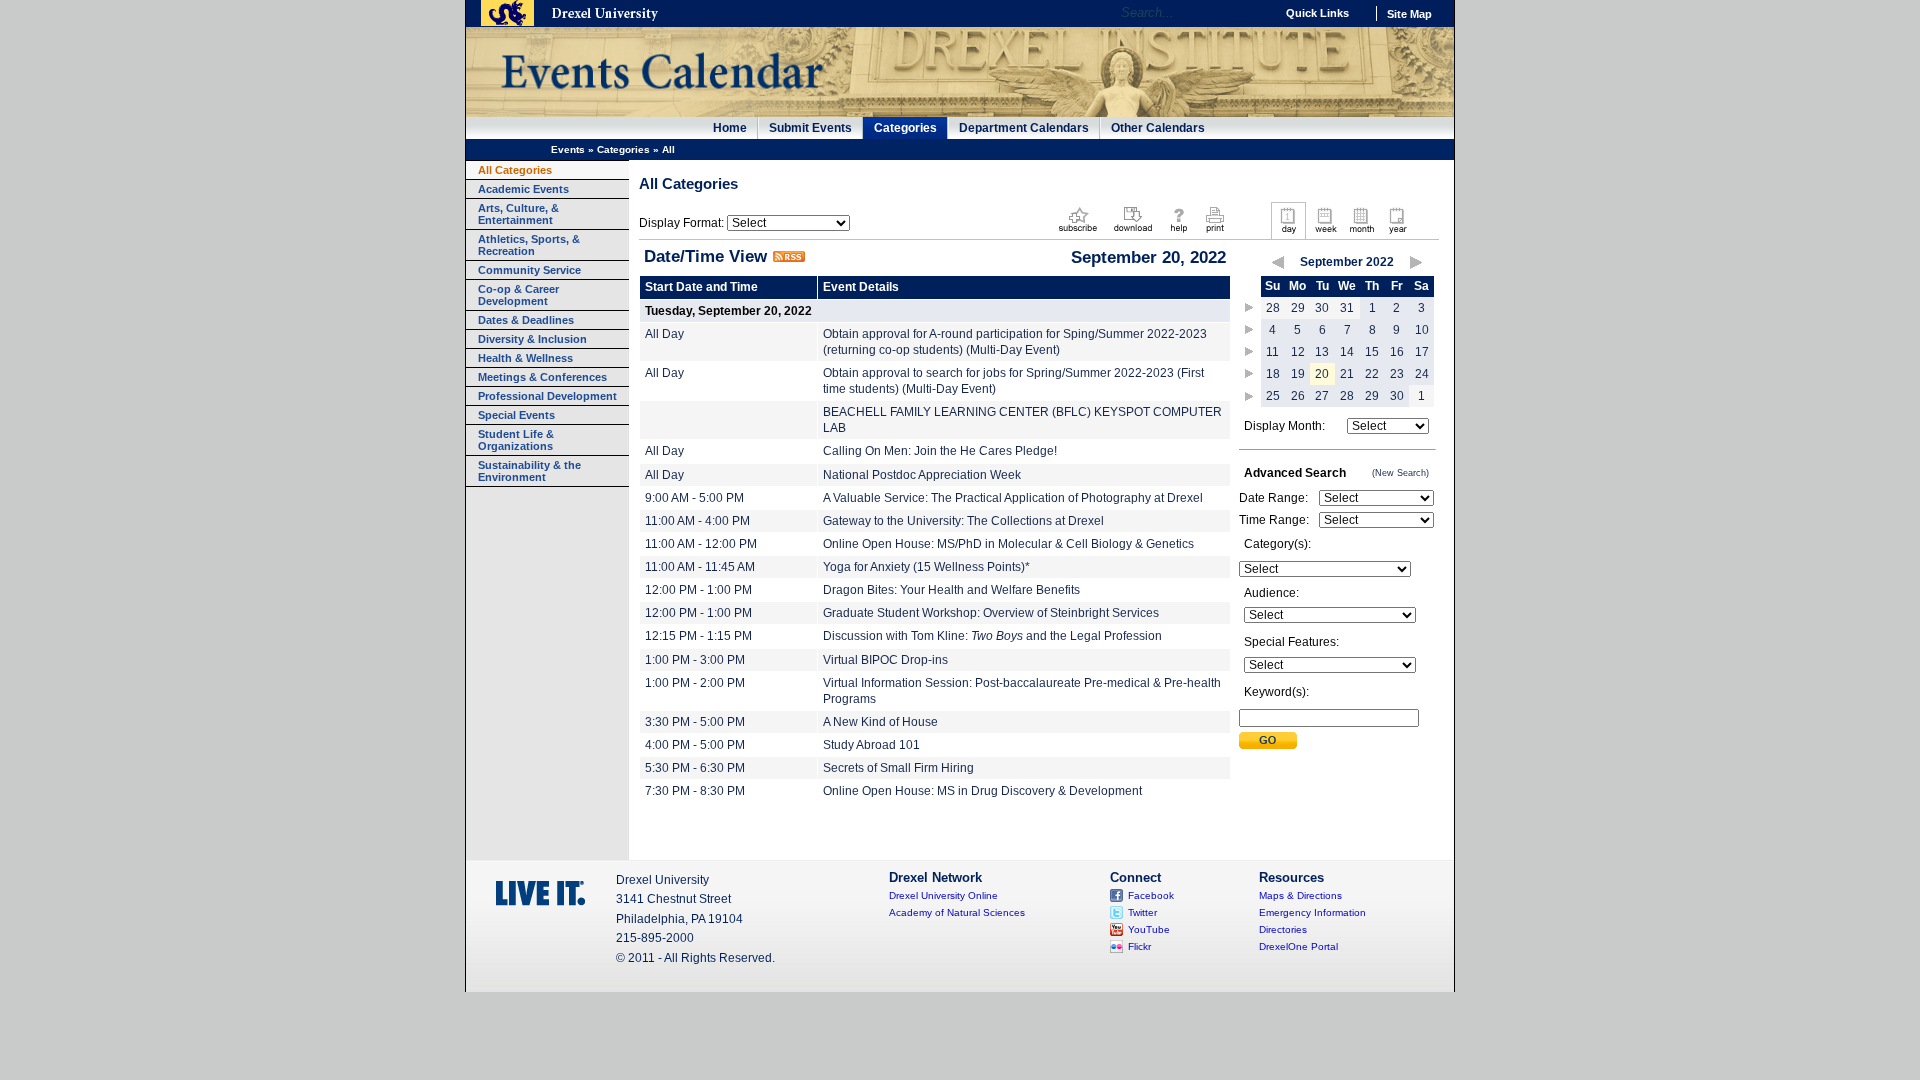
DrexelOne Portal (1298, 946)
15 (1372, 352)
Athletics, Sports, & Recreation (529, 245)
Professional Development (547, 396)
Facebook (1151, 895)
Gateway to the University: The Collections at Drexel (963, 521)
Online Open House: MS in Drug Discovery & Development (982, 791)
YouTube (1149, 929)
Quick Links (1317, 13)
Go (1254, 13)
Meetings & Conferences (542, 377)
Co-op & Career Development (518, 295)
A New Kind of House (880, 722)
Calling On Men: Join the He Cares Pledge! (940, 451)
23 (1397, 374)
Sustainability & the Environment (529, 471)
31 (1347, 308)
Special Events (516, 415)
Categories (905, 128)
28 (1273, 308)
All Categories (515, 170)
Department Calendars (1024, 128)
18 (1273, 374)
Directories (1283, 929)
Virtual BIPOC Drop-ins (885, 660)
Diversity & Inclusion (532, 339)
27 (1322, 396)
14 (1347, 352)
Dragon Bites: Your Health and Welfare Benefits (951, 590)
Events (568, 149)
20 (1322, 374)
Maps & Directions (1300, 895)
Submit (1268, 740)
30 (1322, 308)
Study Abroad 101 (871, 745)
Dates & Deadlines (526, 320)
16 (1397, 352)
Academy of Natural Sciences (957, 912)
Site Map (1409, 14)
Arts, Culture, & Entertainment (518, 214)
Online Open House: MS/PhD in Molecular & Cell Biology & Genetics (1008, 544)
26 (1298, 396)
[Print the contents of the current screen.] (1214, 234)
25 (1273, 396)
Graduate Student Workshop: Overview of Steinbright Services (991, 613)
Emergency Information (1312, 912)
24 (1422, 374)
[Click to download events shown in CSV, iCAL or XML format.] (1133, 234)
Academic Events (523, 189)
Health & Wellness (525, 358)
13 (1322, 352)
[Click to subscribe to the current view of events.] (1078, 234)
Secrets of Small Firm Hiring (898, 768)
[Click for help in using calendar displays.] (1178, 234)
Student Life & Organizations (516, 440)
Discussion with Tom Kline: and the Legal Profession (992, 636)
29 (1298, 308)
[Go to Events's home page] (661, 99)
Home (730, 128)
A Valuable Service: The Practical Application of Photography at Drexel (1013, 498)
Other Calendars (1158, 128)
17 (1422, 352)
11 (1272, 352)
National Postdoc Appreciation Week (922, 475)
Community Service (529, 270)
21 (1347, 374)
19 (1298, 374)
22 (1372, 374)
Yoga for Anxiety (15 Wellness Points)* (926, 567)
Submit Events (810, 128)
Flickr (1139, 946)
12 (1298, 352)
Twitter (1142, 912)
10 (1422, 330)
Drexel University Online (943, 895)
